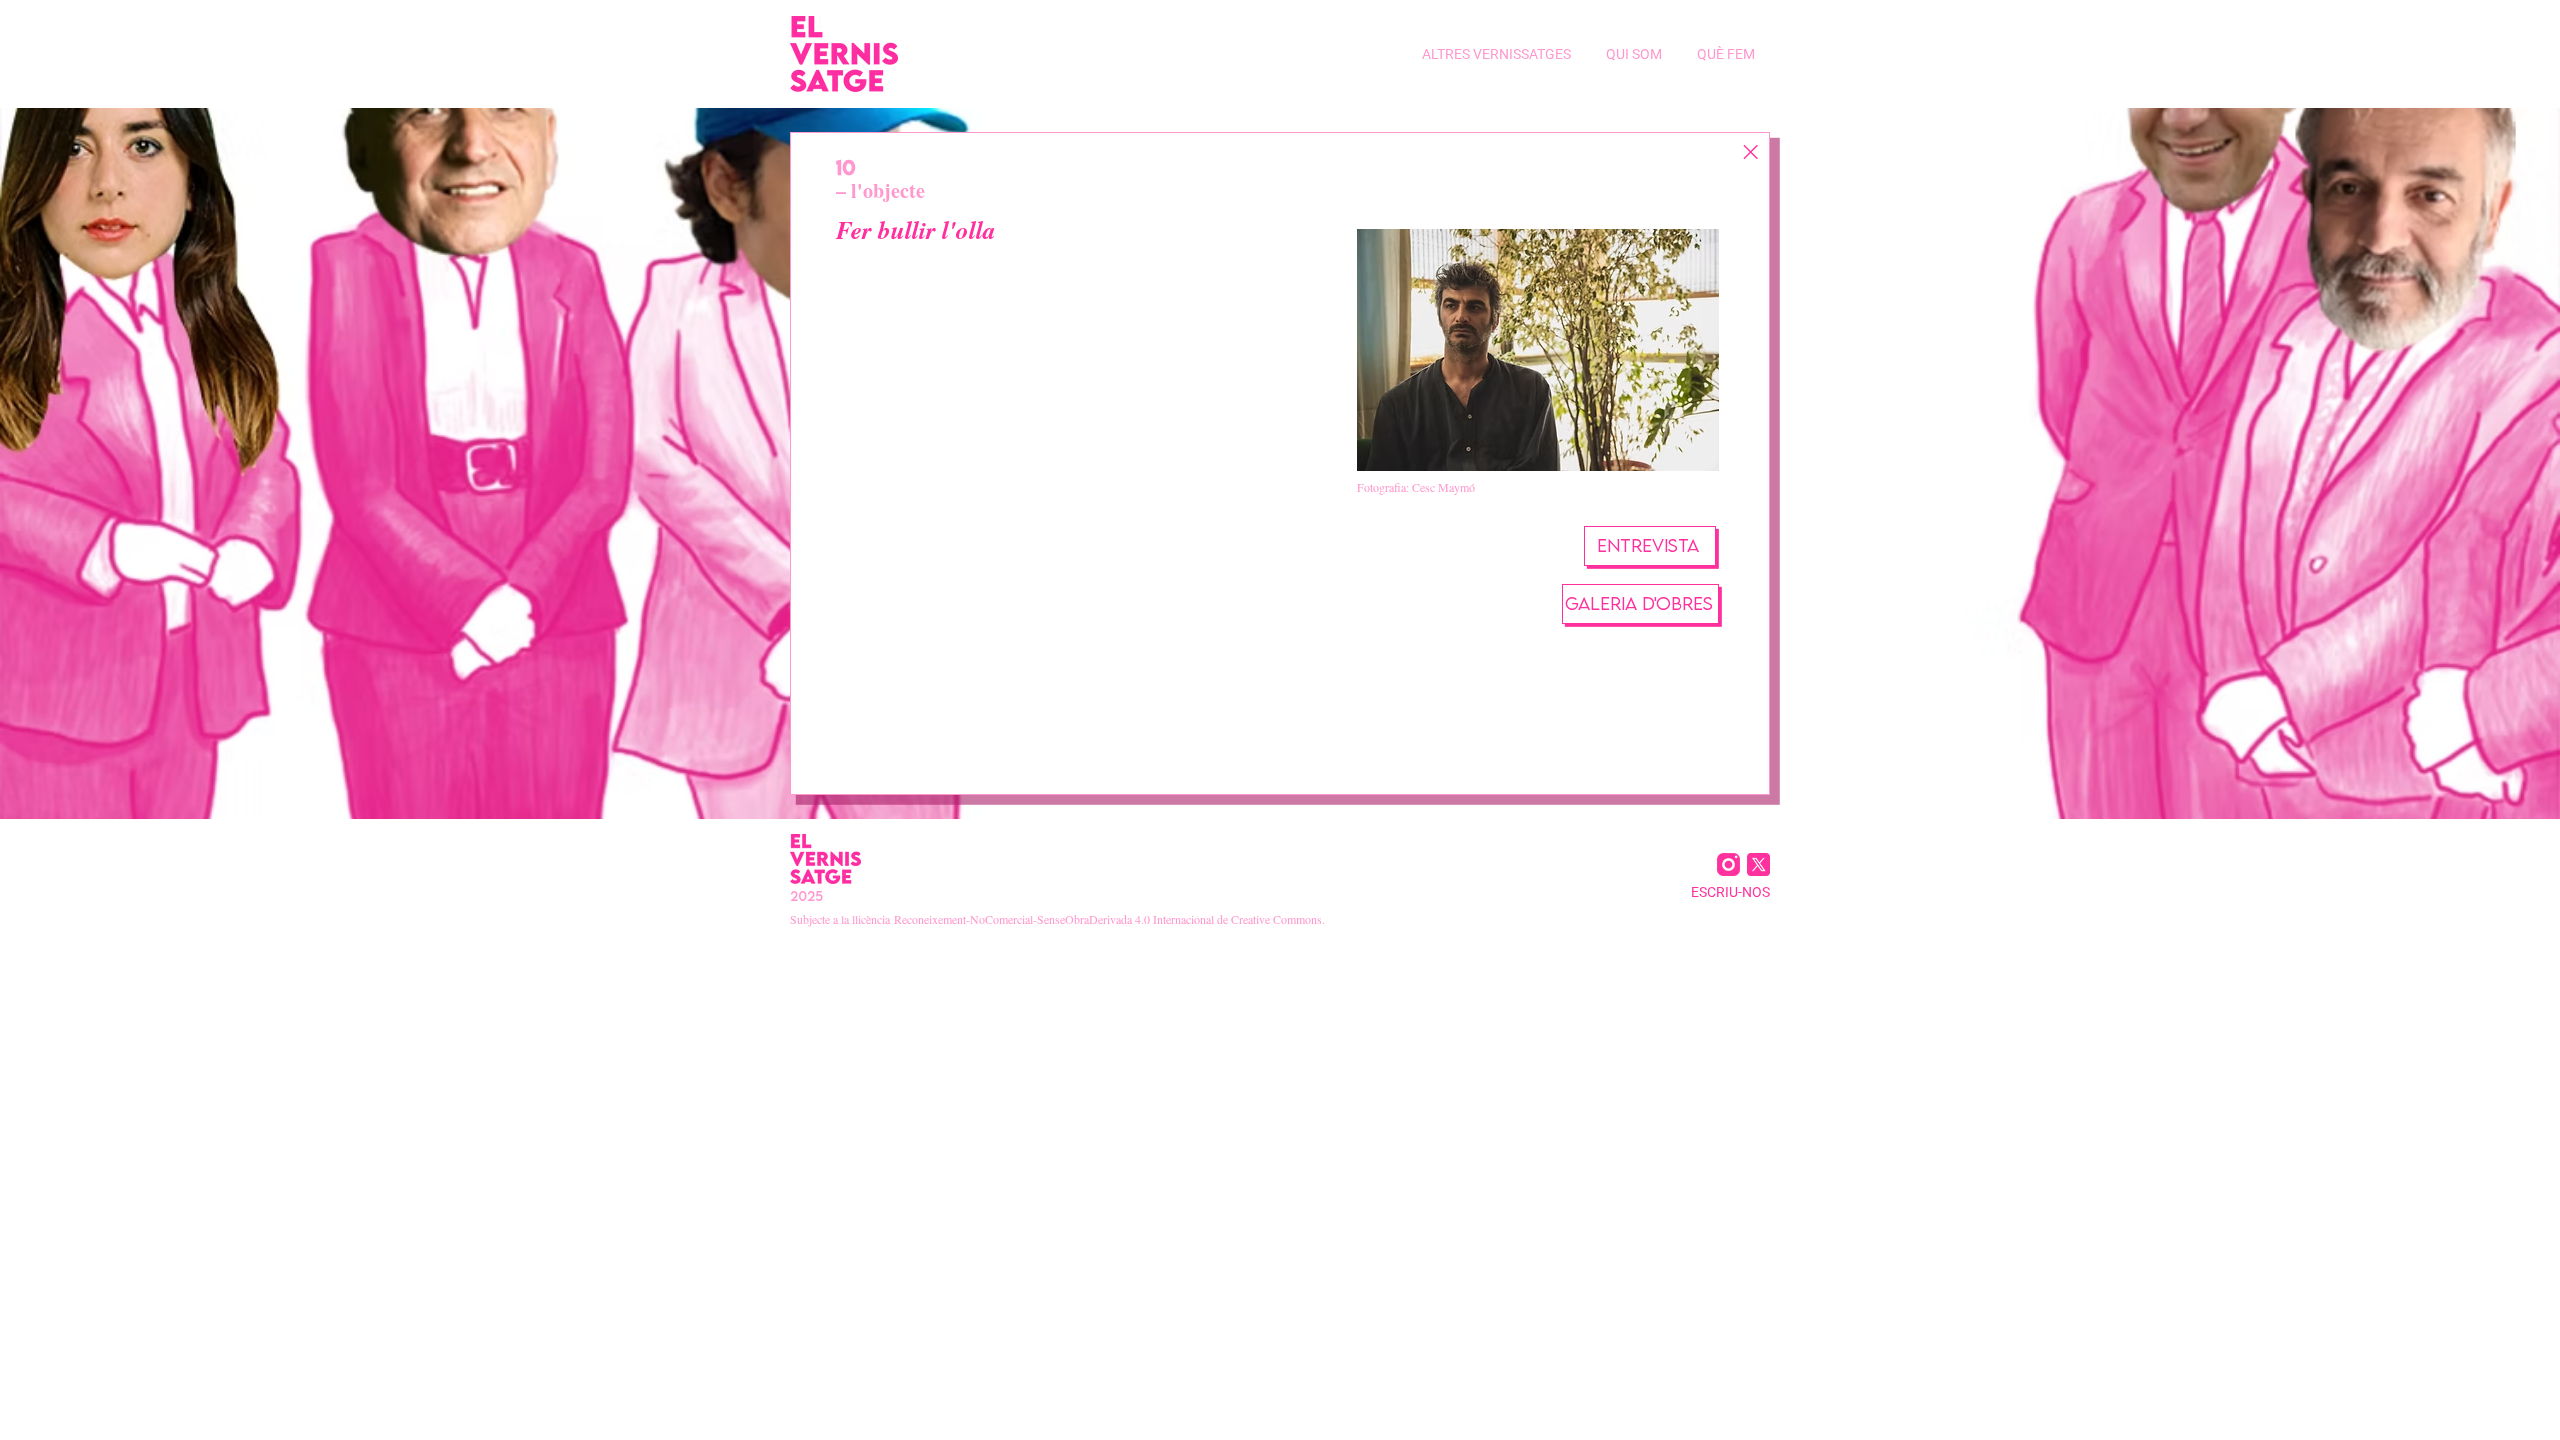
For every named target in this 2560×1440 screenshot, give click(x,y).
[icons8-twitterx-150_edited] (1758, 864)
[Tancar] (1750, 152)
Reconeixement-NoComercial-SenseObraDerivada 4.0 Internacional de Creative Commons (1108, 919)
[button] (1494, 54)
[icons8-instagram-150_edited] (1728, 864)
